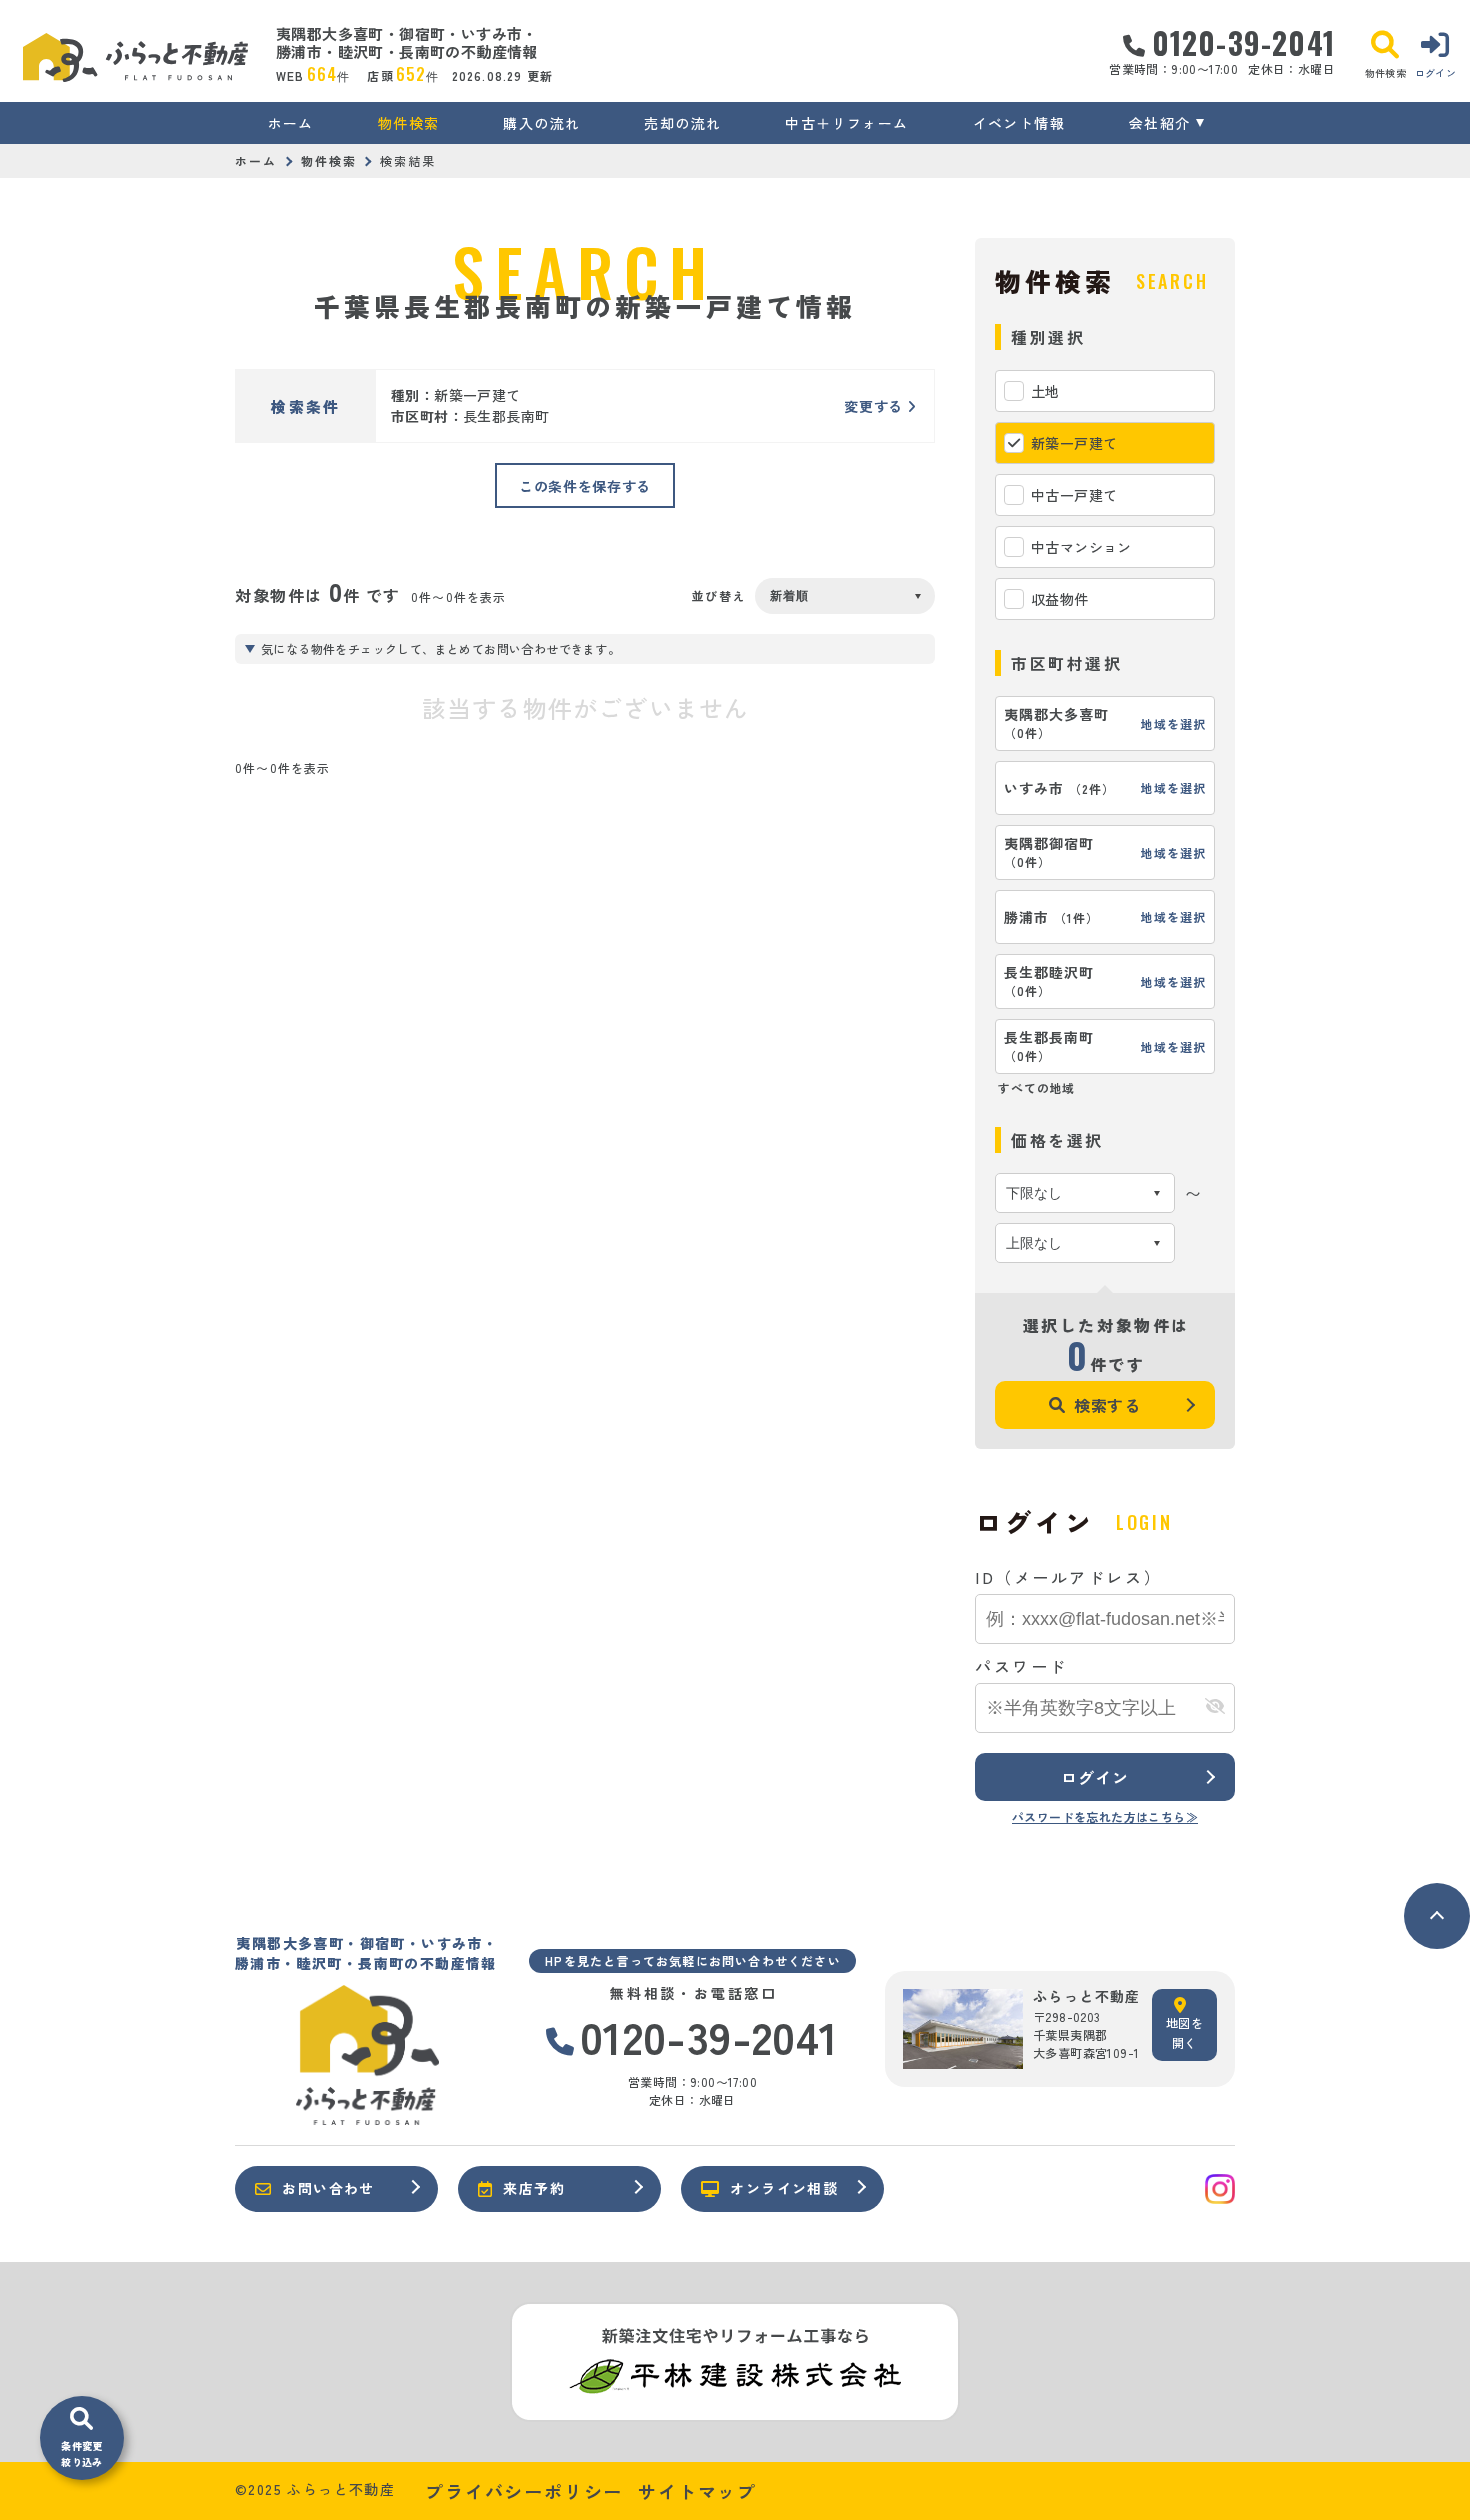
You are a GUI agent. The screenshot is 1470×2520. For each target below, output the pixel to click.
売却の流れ (682, 123)
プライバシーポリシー (524, 2491)
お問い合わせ (328, 2188)
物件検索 (409, 123)
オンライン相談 (784, 2188)
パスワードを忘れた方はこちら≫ (1105, 1816)
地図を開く (1184, 2032)
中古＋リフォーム (846, 123)
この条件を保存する (585, 486)
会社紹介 (1160, 123)
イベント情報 (1019, 123)
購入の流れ (541, 123)
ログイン (1094, 1777)
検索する (1107, 1405)
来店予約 (534, 2188)
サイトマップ (697, 2491)
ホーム (291, 123)
